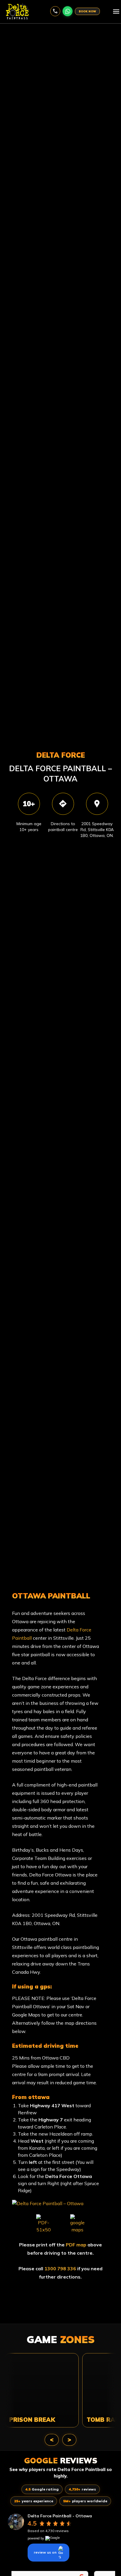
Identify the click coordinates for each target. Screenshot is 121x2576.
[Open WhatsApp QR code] (68, 11)
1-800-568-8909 (55, 11)
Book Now (87, 11)
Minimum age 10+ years (29, 827)
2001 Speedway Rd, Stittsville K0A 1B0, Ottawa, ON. (97, 830)
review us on (45, 2552)
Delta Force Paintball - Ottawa (60, 2516)
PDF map (76, 2245)
